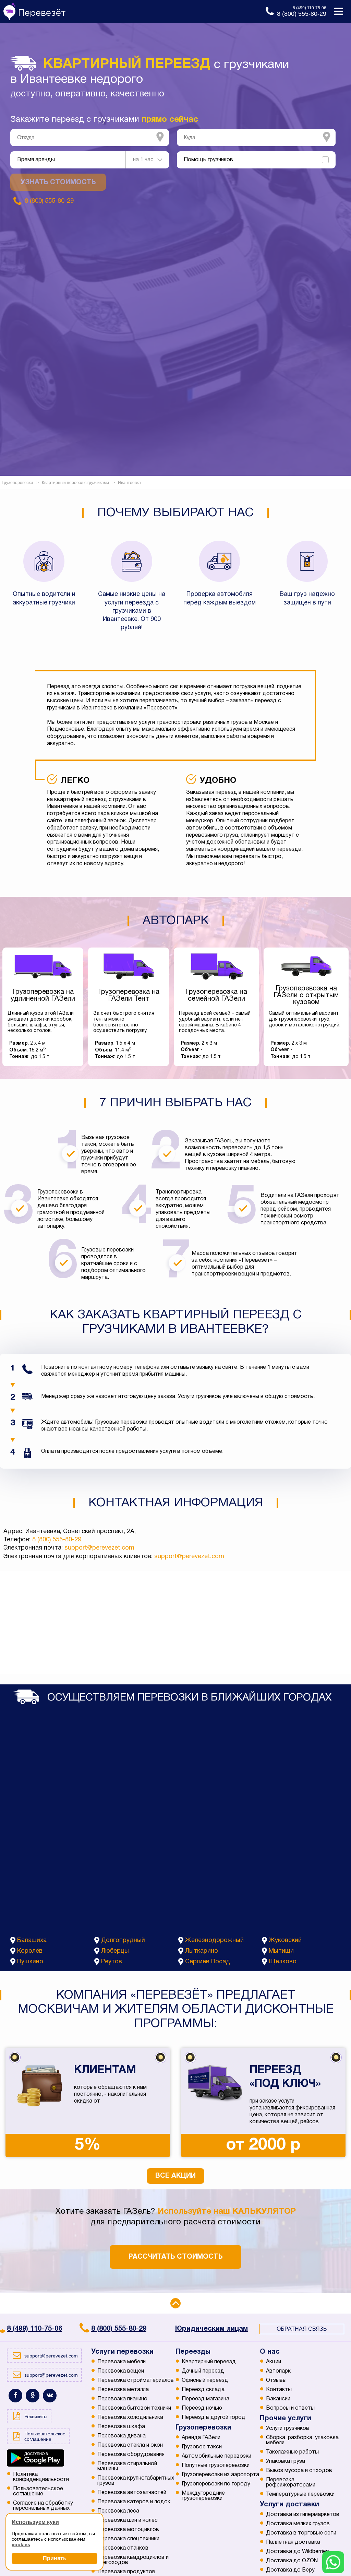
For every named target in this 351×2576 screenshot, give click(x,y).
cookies (21, 2544)
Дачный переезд (203, 2371)
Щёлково (283, 1962)
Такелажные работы (292, 2452)
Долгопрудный (123, 1940)
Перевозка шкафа (121, 2427)
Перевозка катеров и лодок (134, 2502)
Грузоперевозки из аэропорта (220, 2475)
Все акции (175, 2176)
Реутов (112, 1962)
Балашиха (32, 1940)
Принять (55, 2558)
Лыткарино (202, 1951)
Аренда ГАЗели (201, 2438)
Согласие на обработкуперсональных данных (43, 2506)
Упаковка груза (286, 2461)
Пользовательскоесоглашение (38, 2491)
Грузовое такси (202, 2447)
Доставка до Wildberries (298, 2552)
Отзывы (276, 2380)
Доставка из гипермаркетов (303, 2515)
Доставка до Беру (290, 2570)
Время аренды (36, 160)
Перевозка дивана (122, 2436)
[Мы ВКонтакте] (50, 2396)
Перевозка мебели (122, 2362)
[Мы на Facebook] (15, 2396)
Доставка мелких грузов (298, 2524)
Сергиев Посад (208, 1962)
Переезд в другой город (214, 2418)
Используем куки (35, 2522)
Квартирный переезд (209, 2362)
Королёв (30, 1951)
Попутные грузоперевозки (216, 2466)
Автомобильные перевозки (216, 2456)
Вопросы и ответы (290, 2408)
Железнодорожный (214, 1940)
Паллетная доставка (293, 2542)
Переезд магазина (205, 2399)
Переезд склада (203, 2390)
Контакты (279, 2390)
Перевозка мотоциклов (128, 2530)
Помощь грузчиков (208, 160)
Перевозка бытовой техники (134, 2408)
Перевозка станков (123, 2548)
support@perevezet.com (99, 1548)
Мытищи (281, 1951)
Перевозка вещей (121, 2371)
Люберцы (115, 1951)
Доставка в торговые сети (301, 2533)
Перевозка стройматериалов (136, 2380)
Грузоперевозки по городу (216, 2484)
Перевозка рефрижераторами (291, 2483)
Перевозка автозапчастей (132, 2493)
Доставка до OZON (292, 2561)
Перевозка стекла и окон (130, 2445)
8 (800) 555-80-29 (57, 1540)
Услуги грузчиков (288, 2428)
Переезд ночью (202, 2408)
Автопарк (278, 2371)
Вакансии (278, 2399)
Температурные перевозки (300, 2494)
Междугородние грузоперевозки (203, 2496)
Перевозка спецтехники (128, 2539)
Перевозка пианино (122, 2399)
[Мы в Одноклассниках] (33, 2396)
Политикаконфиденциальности (41, 2477)
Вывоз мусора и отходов (299, 2471)
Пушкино (30, 1962)
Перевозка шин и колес (128, 2520)
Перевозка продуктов (126, 2572)
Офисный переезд (205, 2380)
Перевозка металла (123, 2390)
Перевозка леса (118, 2511)
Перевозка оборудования (131, 2455)
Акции (274, 2362)
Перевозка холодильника (130, 2418)
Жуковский (285, 1940)
